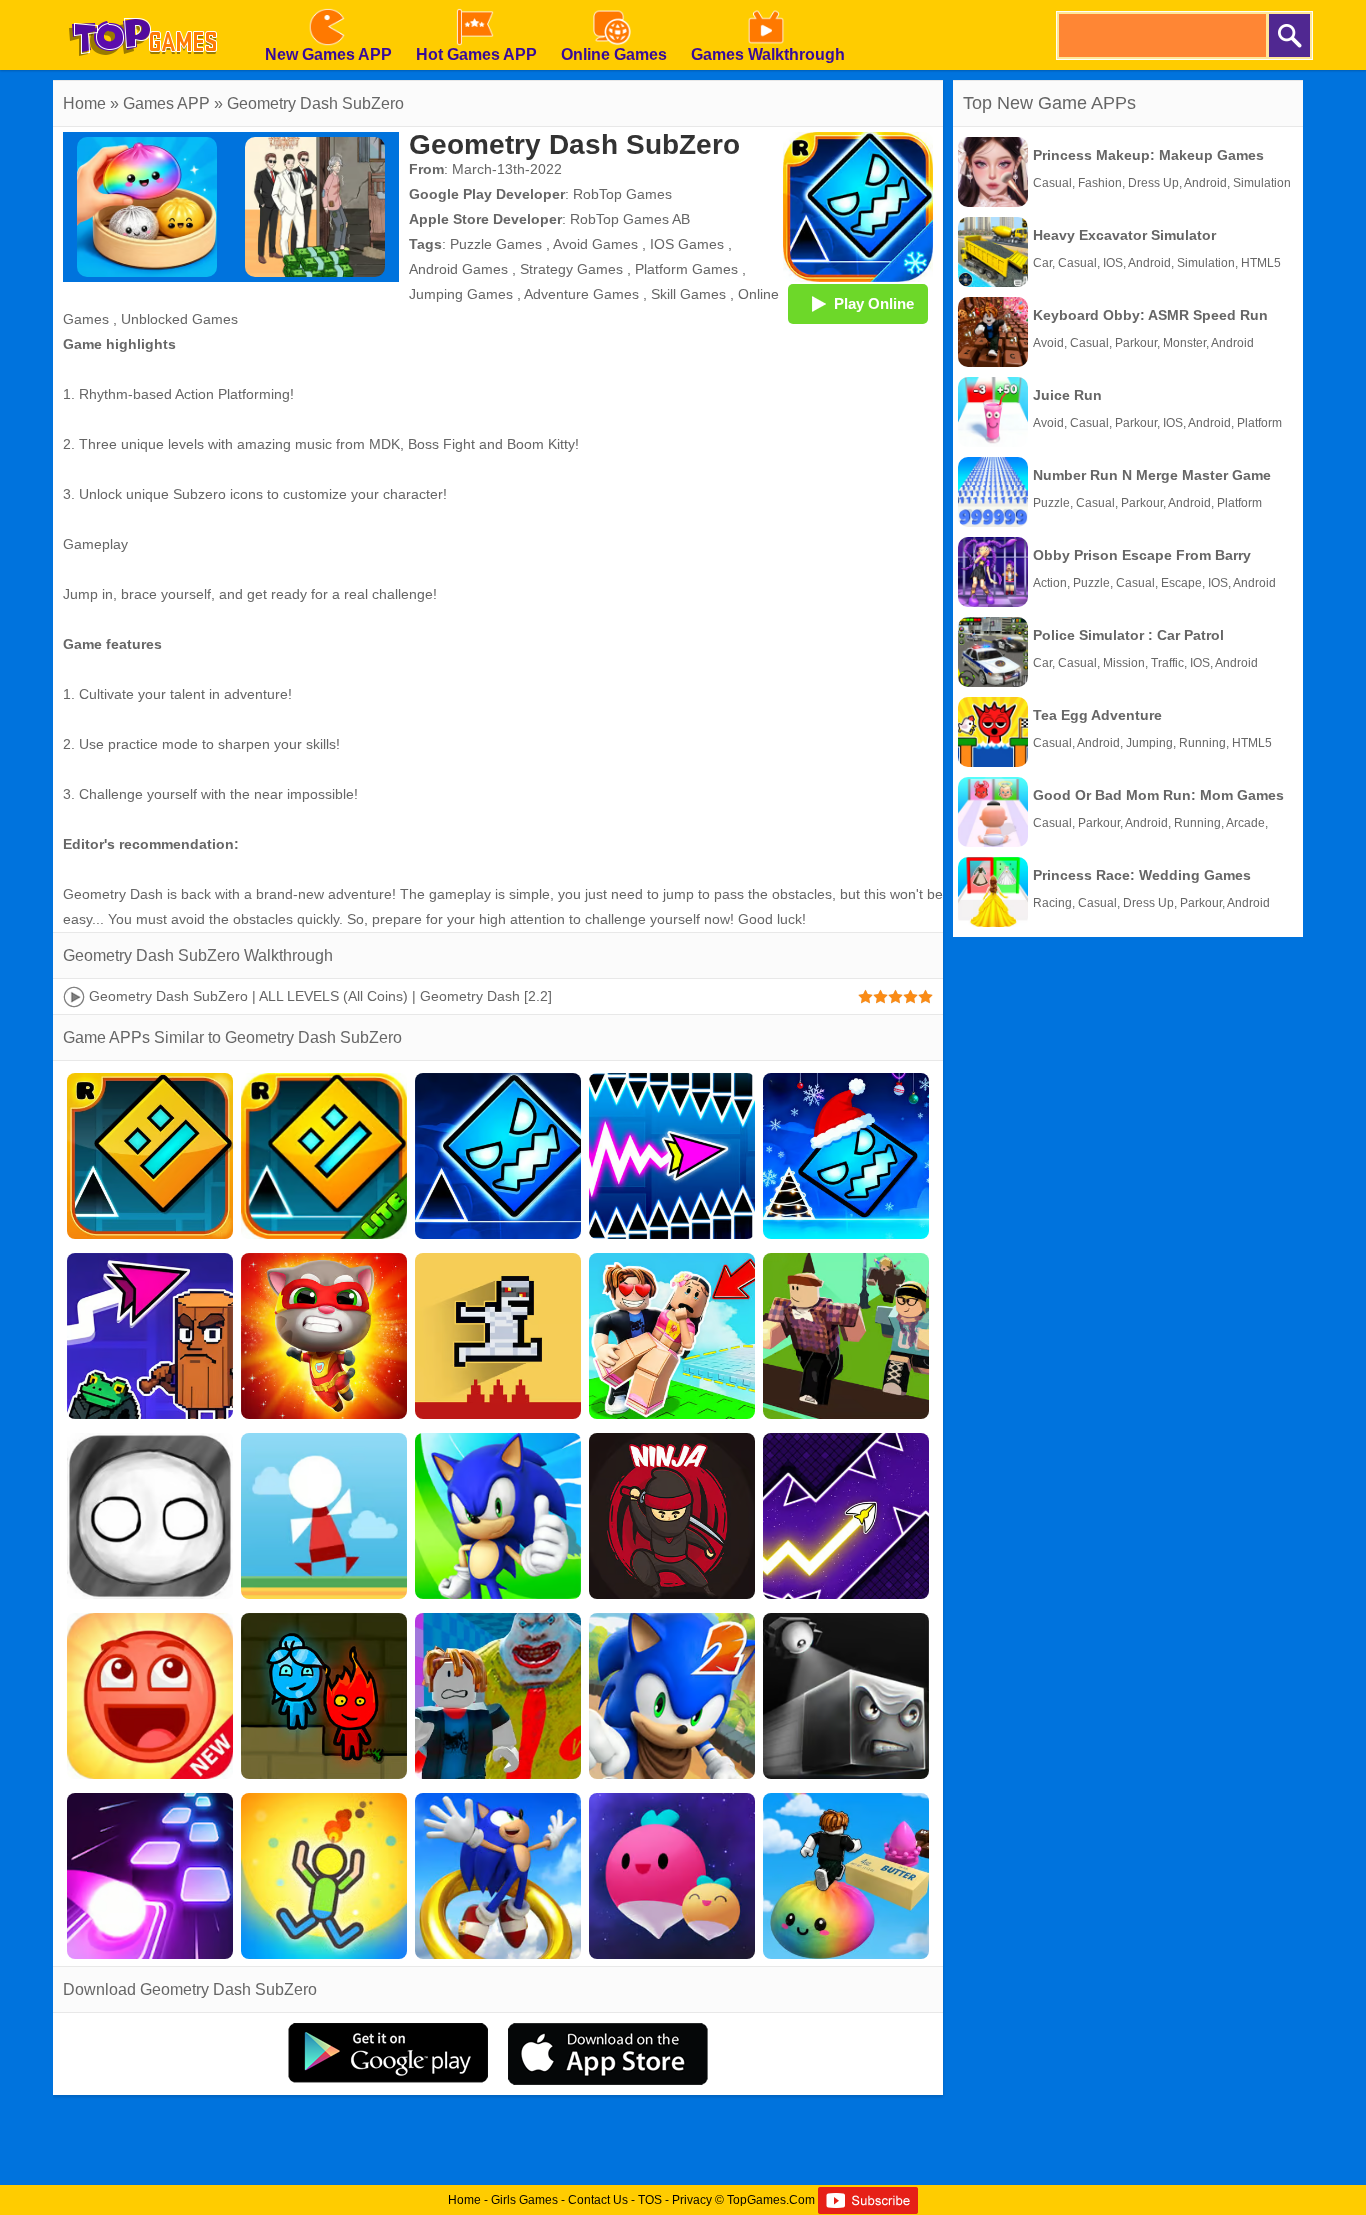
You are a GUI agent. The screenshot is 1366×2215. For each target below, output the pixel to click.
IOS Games (687, 244)
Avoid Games (595, 244)
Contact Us (598, 2200)
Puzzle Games (496, 244)
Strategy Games (571, 269)
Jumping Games (461, 294)
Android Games (458, 269)
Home (84, 103)
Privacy (692, 2200)
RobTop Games (622, 194)
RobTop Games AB (630, 219)
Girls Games (524, 2200)
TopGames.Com (771, 2200)
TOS (650, 2200)
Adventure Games (581, 294)
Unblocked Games (179, 319)
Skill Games (688, 294)
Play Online (874, 303)
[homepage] (143, 7)
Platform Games (686, 269)
